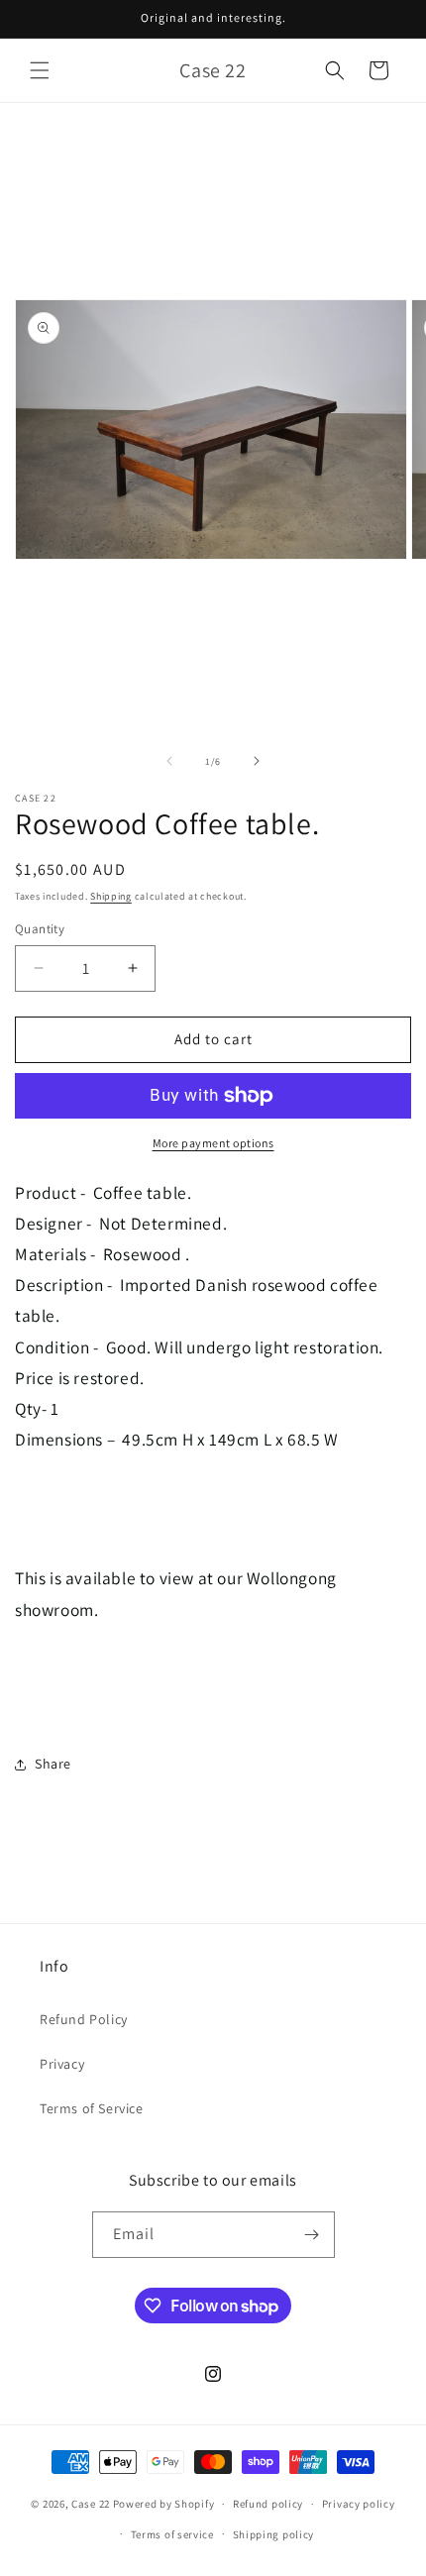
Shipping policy (274, 2534)
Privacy (62, 2064)
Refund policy (268, 2504)
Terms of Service (92, 2108)
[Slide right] (257, 761)
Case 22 (91, 2504)
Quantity (40, 929)
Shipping (111, 896)
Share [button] (53, 1764)
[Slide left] (169, 761)
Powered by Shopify (164, 2504)
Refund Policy (84, 2019)
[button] (40, 70)
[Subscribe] (312, 2235)
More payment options (213, 1143)
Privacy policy (359, 2504)
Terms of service (172, 2534)
